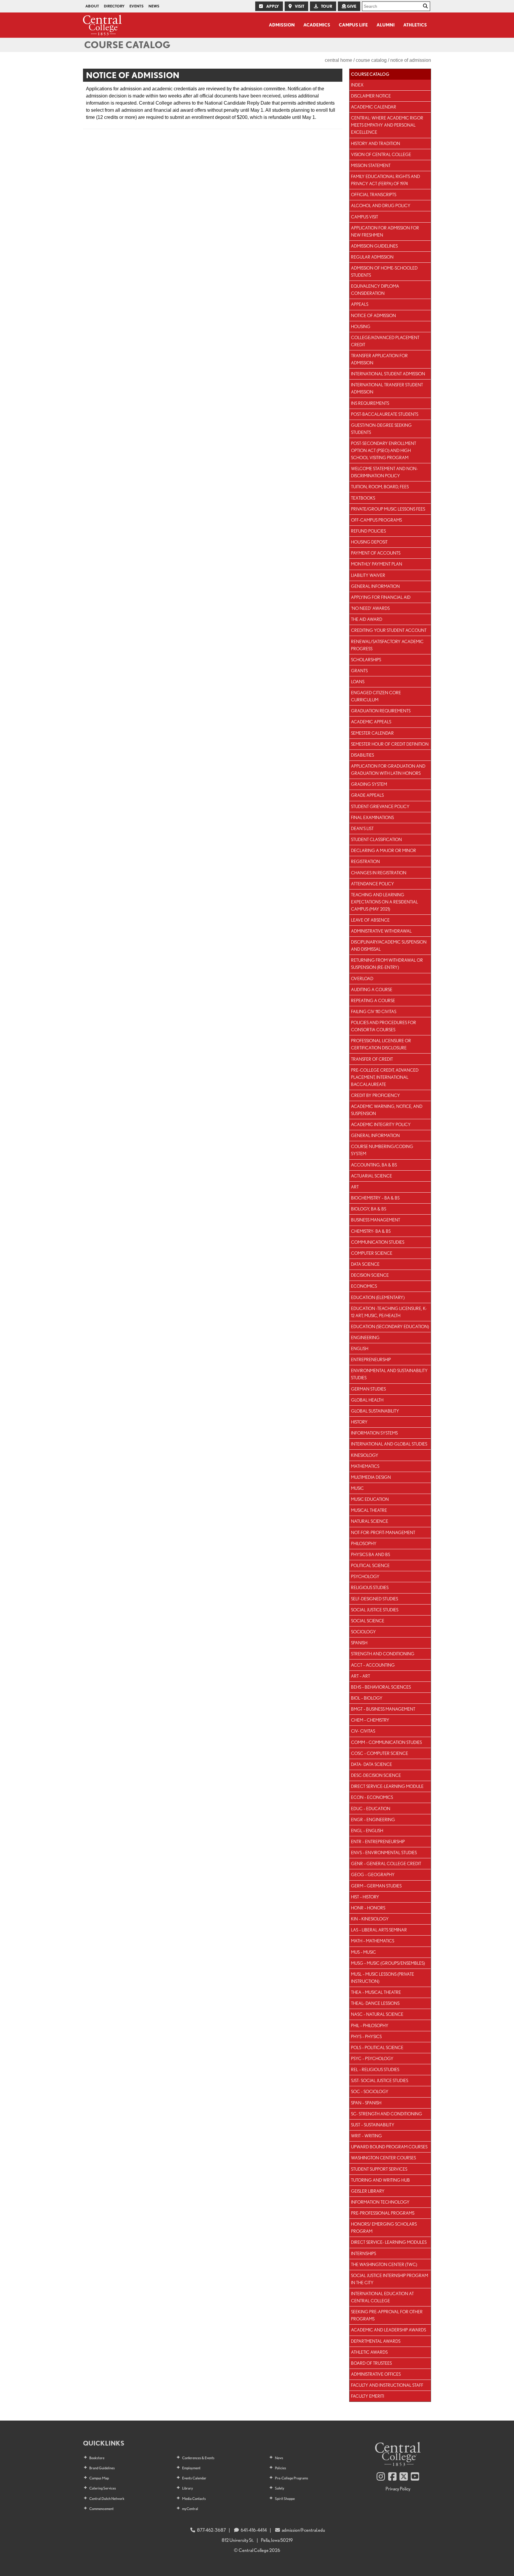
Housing (361, 326)
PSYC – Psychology (372, 2058)
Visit (299, 6)
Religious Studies (370, 1587)
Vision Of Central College (381, 154)
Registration (365, 861)
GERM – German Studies (376, 1886)
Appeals (360, 304)
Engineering (365, 1337)
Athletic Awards (369, 2352)
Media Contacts (194, 2499)
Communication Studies (378, 1242)
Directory (114, 6)
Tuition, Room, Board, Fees (380, 487)
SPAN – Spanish (366, 2103)
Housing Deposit (369, 542)
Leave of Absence (370, 920)
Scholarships (366, 660)
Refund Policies (368, 531)
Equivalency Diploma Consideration (375, 290)
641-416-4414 (253, 2530)
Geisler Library (368, 2191)
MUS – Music (363, 1952)
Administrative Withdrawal (381, 931)
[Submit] (425, 6)
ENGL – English (367, 1831)
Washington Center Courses (383, 2158)
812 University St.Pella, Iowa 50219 (257, 2540)
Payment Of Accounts (376, 553)
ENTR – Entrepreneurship (378, 1842)
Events (137, 6)
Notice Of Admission (373, 315)
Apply (272, 6)
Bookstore (97, 2458)
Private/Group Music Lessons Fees (388, 509)
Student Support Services (379, 2169)
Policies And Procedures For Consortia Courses (384, 1026)
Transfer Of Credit (372, 1059)
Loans (358, 682)
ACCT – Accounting (373, 1665)
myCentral (190, 2509)
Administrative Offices (376, 2374)
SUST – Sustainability (373, 2125)
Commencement (101, 2509)
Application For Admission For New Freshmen (385, 231)
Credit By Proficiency (376, 1095)
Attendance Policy (373, 884)
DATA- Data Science (372, 1764)
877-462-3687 (211, 2530)
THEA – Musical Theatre (376, 1992)
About (92, 6)
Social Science (368, 1621)
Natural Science (370, 1521)
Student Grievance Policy (380, 806)
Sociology (363, 1632)
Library (188, 2488)
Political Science (370, 1565)
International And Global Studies (389, 1444)
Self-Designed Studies (374, 1599)
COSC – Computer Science (380, 1753)
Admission (282, 25)
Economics (364, 1286)
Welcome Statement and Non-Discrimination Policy (384, 472)
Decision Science (370, 1275)
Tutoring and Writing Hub (380, 2180)
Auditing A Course (372, 989)
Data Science (365, 1264)
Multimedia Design (371, 1477)
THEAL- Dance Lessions (375, 2003)
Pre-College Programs (292, 2478)
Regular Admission (372, 257)
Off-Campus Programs (376, 520)
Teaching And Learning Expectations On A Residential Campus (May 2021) (384, 902)
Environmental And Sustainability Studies (389, 1374)
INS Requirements (370, 403)
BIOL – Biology (367, 1698)
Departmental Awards (376, 2341)
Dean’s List (362, 828)
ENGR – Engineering (373, 1820)
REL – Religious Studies (375, 2069)
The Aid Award (367, 619)
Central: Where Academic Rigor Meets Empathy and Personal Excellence (387, 125)
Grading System (369, 784)
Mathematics (365, 1466)
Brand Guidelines (102, 2468)
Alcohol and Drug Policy (381, 206)
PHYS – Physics (366, 2036)
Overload (362, 978)
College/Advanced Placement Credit (385, 341)
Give (351, 6)
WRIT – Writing (366, 2136)
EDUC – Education (371, 1809)
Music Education (370, 1499)
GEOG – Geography (373, 1874)
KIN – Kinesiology (370, 1919)
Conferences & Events (198, 2458)
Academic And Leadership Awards (388, 2330)
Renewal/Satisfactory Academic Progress (387, 645)
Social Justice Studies (375, 1610)
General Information (375, 586)
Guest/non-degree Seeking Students (381, 429)
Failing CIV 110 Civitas (374, 1011)
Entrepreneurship (371, 1359)
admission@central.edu (303, 2530)
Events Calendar (194, 2478)
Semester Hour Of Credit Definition (390, 744)
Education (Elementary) (378, 1297)
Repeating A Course (373, 1000)
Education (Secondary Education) (390, 1326)
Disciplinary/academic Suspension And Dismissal (389, 945)
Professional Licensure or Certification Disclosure (381, 1044)
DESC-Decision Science (376, 1775)
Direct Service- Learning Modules (389, 2242)
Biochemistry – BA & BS (375, 1198)
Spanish (359, 1643)
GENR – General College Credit (386, 1863)
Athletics (415, 25)
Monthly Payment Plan (377, 564)
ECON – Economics (372, 1797)
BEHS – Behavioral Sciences (381, 1687)
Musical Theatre (369, 1510)
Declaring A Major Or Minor (384, 850)
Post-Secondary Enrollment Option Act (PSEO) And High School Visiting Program (384, 450)
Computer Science (372, 1253)
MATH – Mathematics (373, 1941)
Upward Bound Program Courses (389, 2147)
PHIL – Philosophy (370, 2025)
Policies (280, 2468)
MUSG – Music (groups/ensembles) (388, 1963)
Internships (363, 2253)
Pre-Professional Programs (383, 2213)
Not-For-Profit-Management (383, 1532)
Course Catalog (127, 45)
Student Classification (376, 839)
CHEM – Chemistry (370, 1720)
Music (357, 1488)
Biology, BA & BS (369, 1209)
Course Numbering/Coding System (382, 1150)
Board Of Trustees (371, 2363)
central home (339, 60)
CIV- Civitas (363, 1731)
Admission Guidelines (374, 246)
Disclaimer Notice (371, 96)
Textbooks (363, 498)
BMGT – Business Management (383, 1709)
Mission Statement (371, 165)
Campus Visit (365, 217)
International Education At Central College (382, 2297)
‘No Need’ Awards (370, 608)
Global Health (367, 1400)
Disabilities (362, 755)
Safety (280, 2488)
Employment (191, 2468)
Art (355, 1187)
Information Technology (380, 2202)
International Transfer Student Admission (387, 388)
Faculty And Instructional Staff (387, 2385)
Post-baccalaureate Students (385, 414)
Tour (326, 6)
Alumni (386, 25)
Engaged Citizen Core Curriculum (376, 696)
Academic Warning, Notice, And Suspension (387, 1110)
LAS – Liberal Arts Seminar (379, 1930)
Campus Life (353, 25)
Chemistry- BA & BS (371, 1231)
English (360, 1348)
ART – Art (361, 1676)
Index (357, 85)
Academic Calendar (374, 107)
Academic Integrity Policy (381, 1124)
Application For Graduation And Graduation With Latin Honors (388, 770)
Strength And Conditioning (383, 1654)
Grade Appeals (367, 795)
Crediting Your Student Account (389, 630)
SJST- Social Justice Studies (380, 2080)
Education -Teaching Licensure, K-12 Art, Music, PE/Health (389, 1312)
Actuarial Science (372, 1176)
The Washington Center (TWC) (384, 2264)
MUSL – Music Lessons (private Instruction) (383, 1978)
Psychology (365, 1576)
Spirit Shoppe (285, 2499)
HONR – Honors (368, 1908)
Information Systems (374, 1433)
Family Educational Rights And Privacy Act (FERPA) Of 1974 (385, 180)
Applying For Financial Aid (381, 597)
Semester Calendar (372, 733)
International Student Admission (388, 374)
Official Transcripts (374, 195)
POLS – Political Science (377, 2047)
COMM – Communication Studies (386, 1742)
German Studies (368, 1389)
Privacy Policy (398, 2489)
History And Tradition (376, 143)
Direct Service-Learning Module (387, 1786)
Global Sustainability (375, 1411)
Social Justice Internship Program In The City (390, 2279)
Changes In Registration (379, 873)
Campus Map (99, 2478)
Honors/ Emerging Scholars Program (384, 2228)
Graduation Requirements (381, 711)
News (154, 6)
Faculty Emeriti (368, 2396)
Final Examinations (372, 817)
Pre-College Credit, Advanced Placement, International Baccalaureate (385, 1077)
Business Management (376, 1220)
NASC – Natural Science (377, 2014)
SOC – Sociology (370, 2091)
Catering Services (103, 2488)
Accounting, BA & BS (374, 1165)
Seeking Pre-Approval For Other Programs (387, 2315)
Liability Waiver (368, 575)
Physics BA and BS (370, 1554)
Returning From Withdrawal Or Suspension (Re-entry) (387, 964)
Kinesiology (365, 1455)
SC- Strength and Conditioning (387, 2114)
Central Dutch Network (107, 2499)
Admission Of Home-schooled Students (384, 271)
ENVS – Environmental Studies (384, 1853)
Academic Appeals (371, 722)
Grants (359, 671)
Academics (317, 25)
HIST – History (365, 1897)
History (359, 1422)
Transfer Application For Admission (379, 359)
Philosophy (364, 1543)
